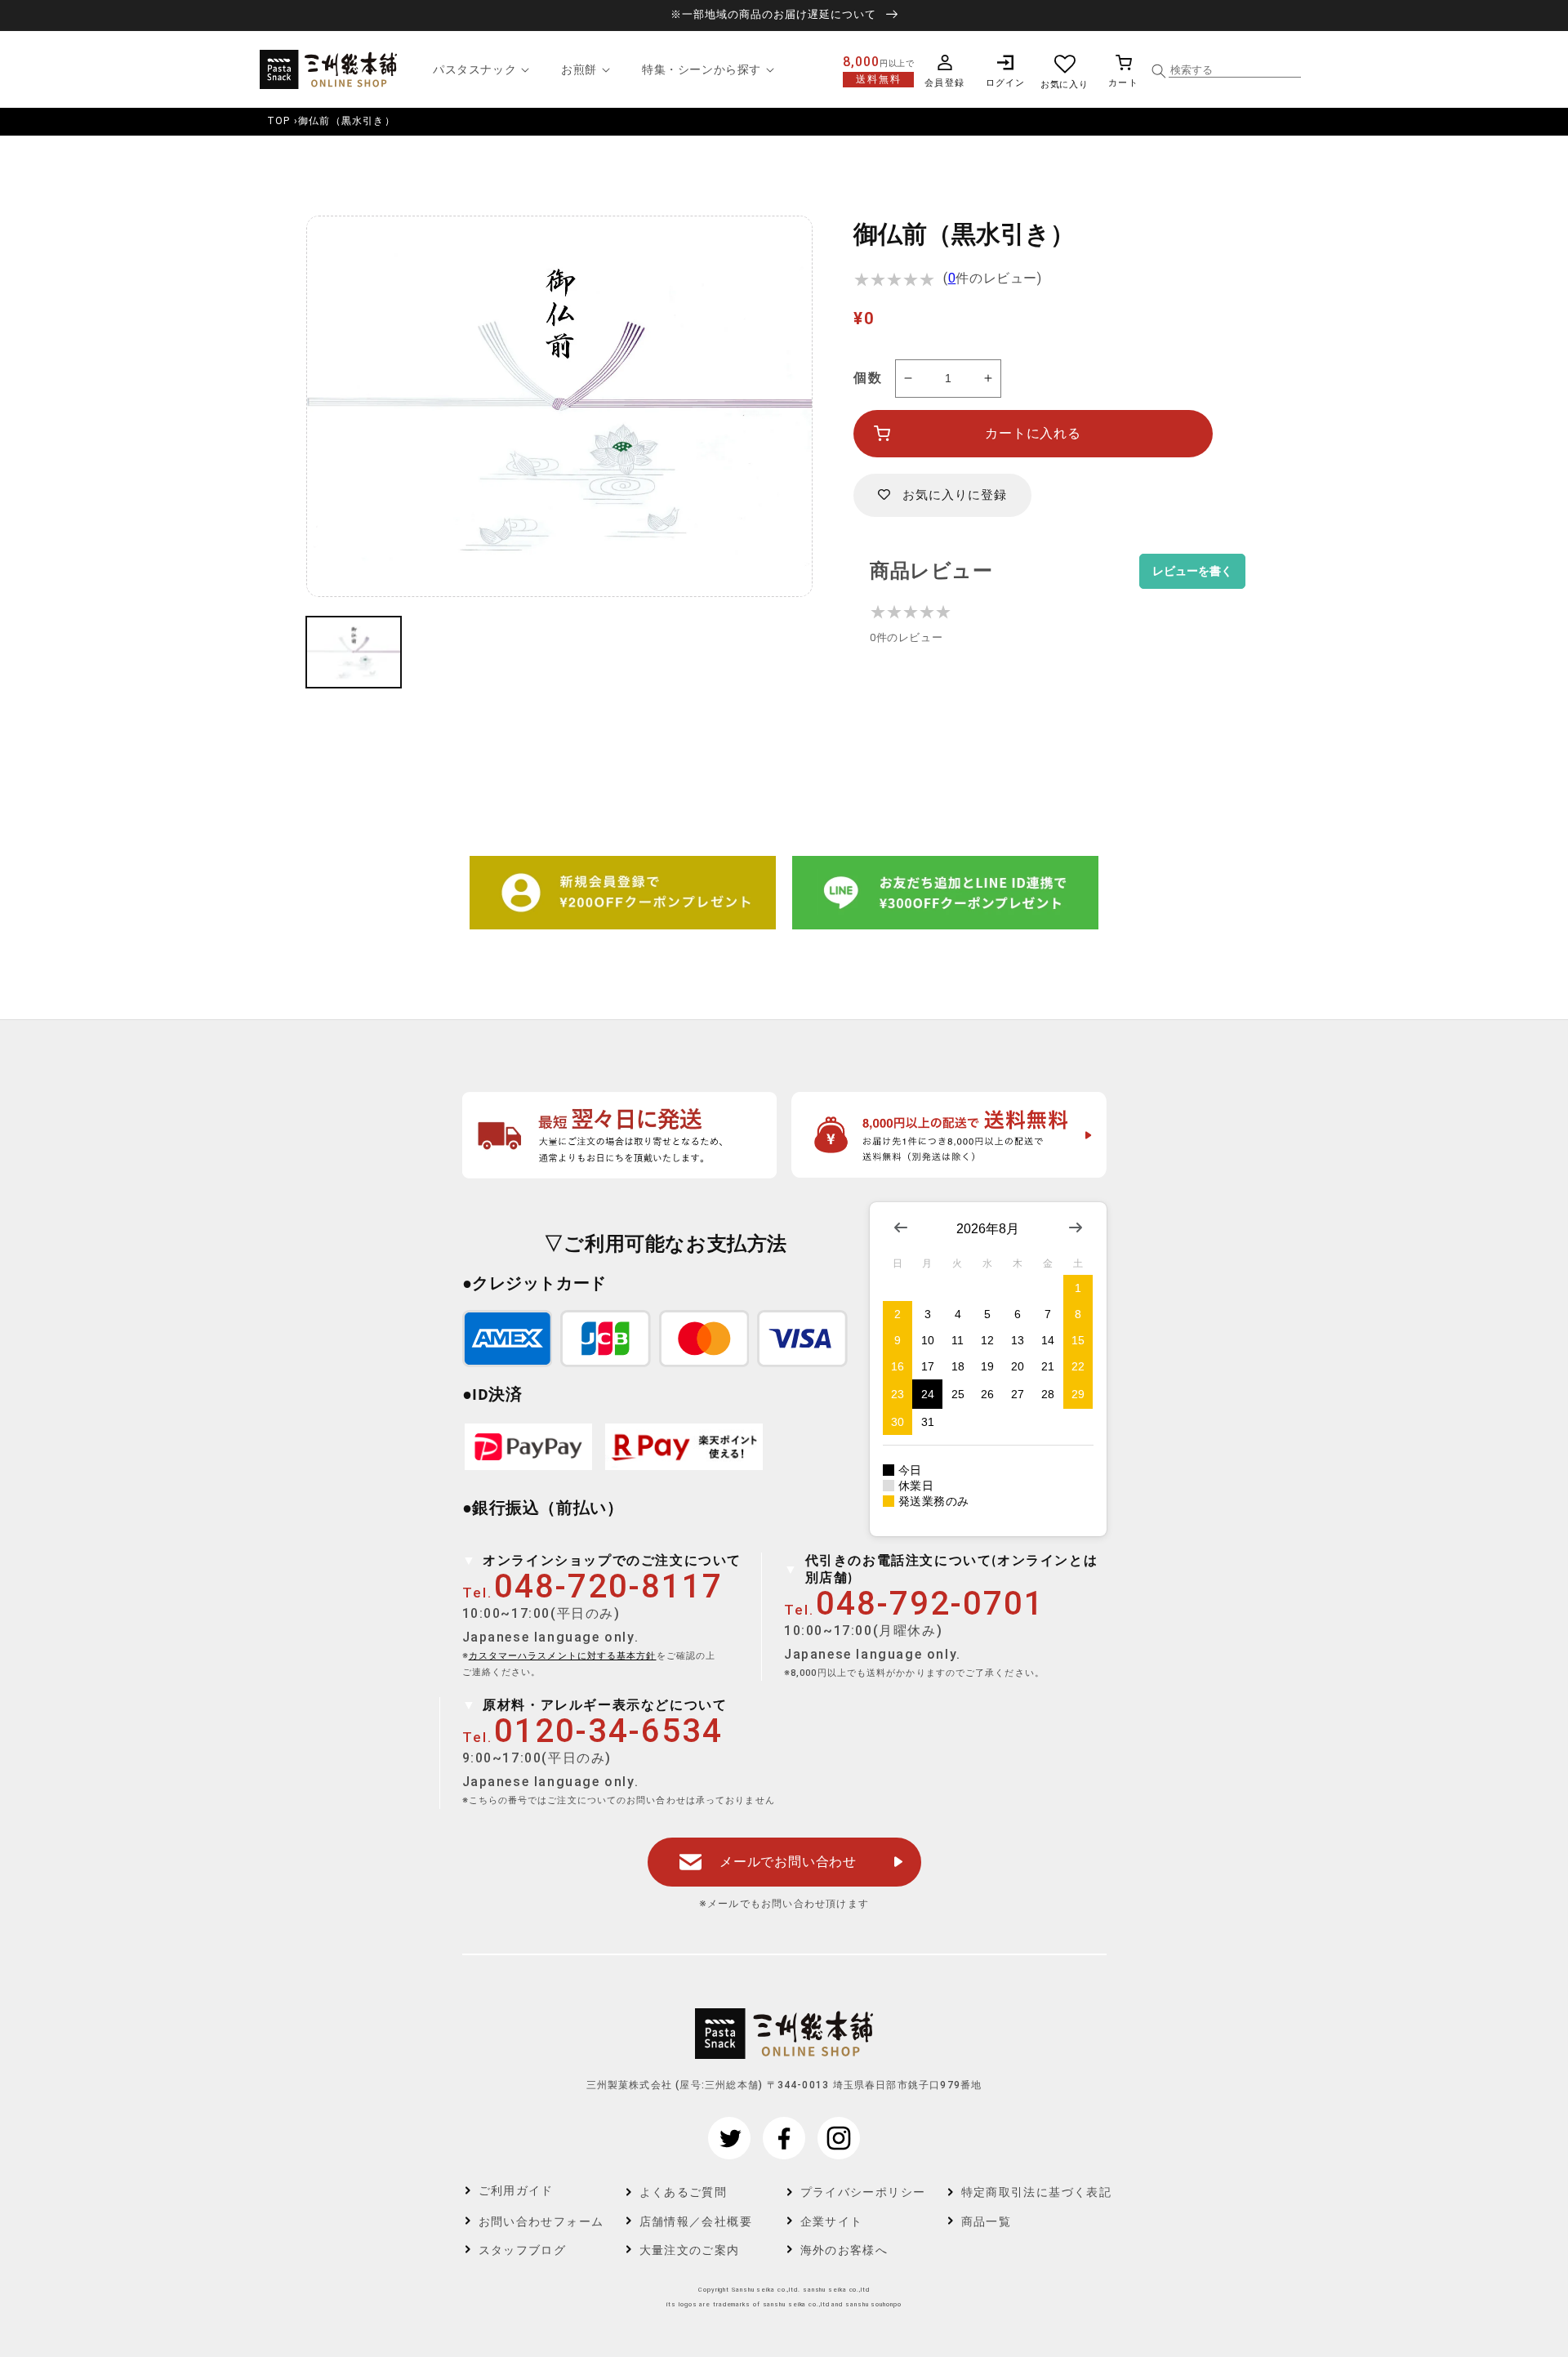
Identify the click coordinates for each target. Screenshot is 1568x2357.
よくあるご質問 (684, 2192)
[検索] (1159, 71)
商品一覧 (987, 2221)
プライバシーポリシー (863, 2192)
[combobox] (1235, 70)
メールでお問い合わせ (788, 1862)
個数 (868, 378)
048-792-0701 (930, 1604)
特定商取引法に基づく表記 (1025, 2192)
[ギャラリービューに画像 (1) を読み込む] (354, 653)
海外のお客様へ (844, 2250)
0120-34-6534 (608, 1731)
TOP (279, 121)
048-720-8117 (608, 1586)
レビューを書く (1192, 571)
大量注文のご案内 (690, 2250)
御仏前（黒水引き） (347, 121)
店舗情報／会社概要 (696, 2221)
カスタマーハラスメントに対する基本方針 (563, 1656)
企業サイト (832, 2221)
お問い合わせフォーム (541, 2221)
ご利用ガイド (516, 2190)
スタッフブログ (523, 2250)
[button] (479, 69)
